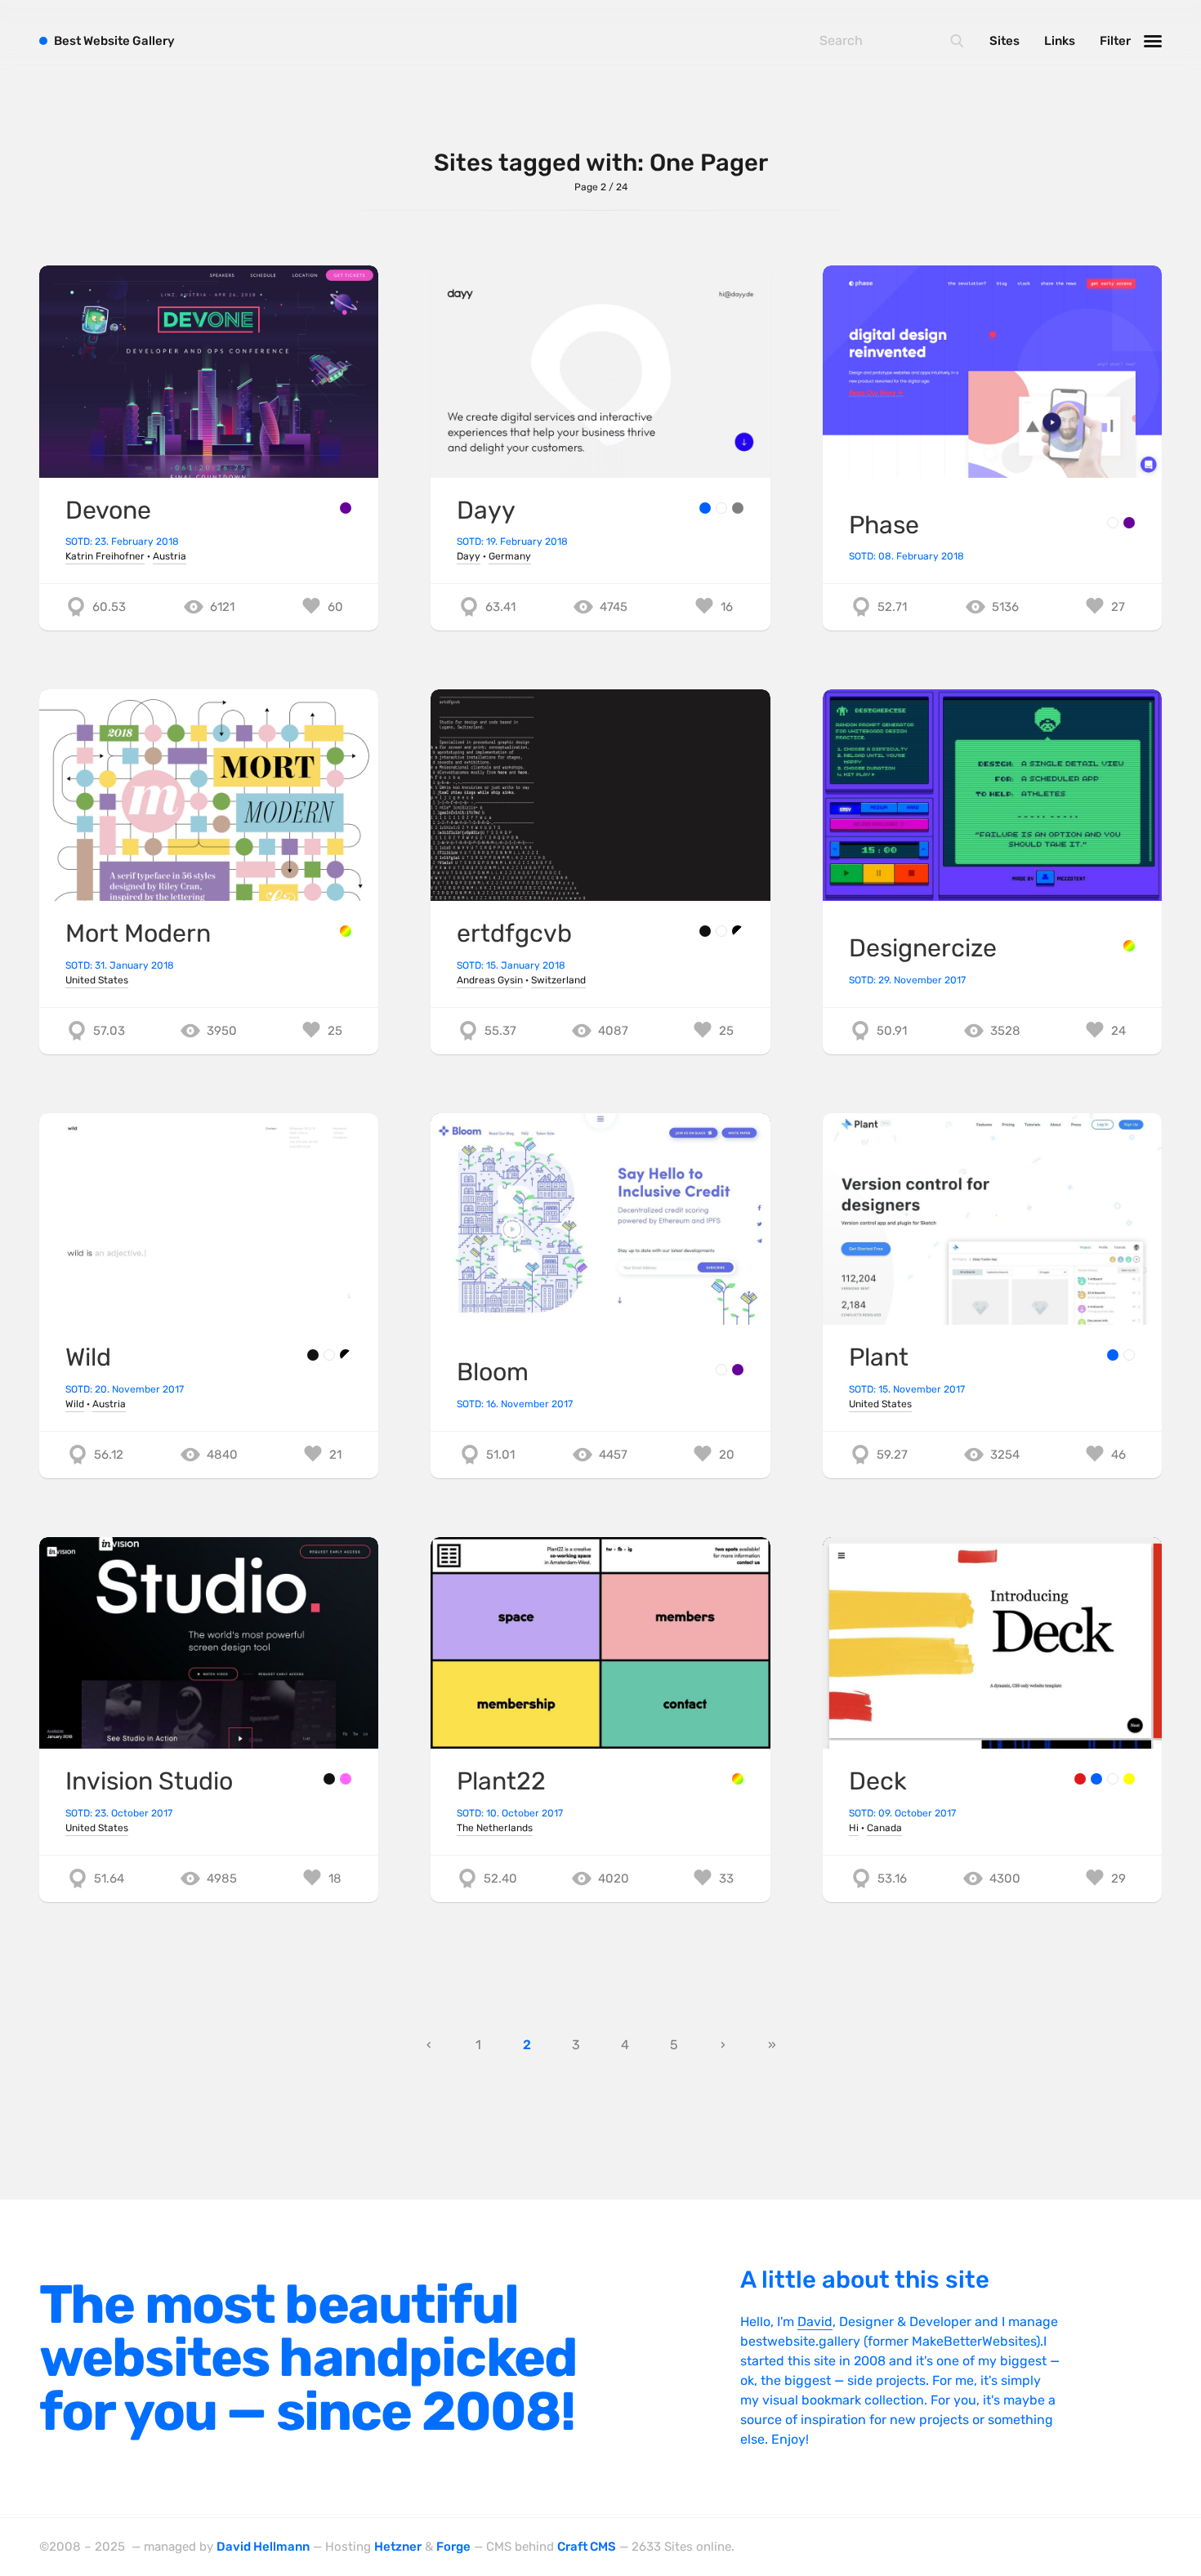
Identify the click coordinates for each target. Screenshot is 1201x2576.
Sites (1005, 41)
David (815, 2322)
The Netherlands (495, 1828)
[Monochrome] (738, 931)
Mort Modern (138, 934)
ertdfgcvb (514, 934)
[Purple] (346, 508)
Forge (453, 2547)
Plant (879, 1357)
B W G (114, 41)
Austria (170, 556)
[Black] (705, 931)
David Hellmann (263, 2547)
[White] (721, 508)
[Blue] (705, 508)
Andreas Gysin (490, 980)
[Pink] (346, 1779)
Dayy (486, 510)
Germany (510, 556)
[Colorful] (346, 931)
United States (97, 980)
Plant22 (501, 1781)
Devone (108, 510)
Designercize (923, 948)
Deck (878, 1781)
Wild (88, 1357)
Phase (884, 525)
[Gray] (738, 508)
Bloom (493, 1372)
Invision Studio (149, 1781)
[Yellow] (1129, 1779)
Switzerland (558, 980)
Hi (854, 1828)
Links (1060, 41)
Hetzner (398, 2547)
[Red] (1080, 1779)
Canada (884, 1828)
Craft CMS (587, 2547)
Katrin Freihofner (105, 556)
